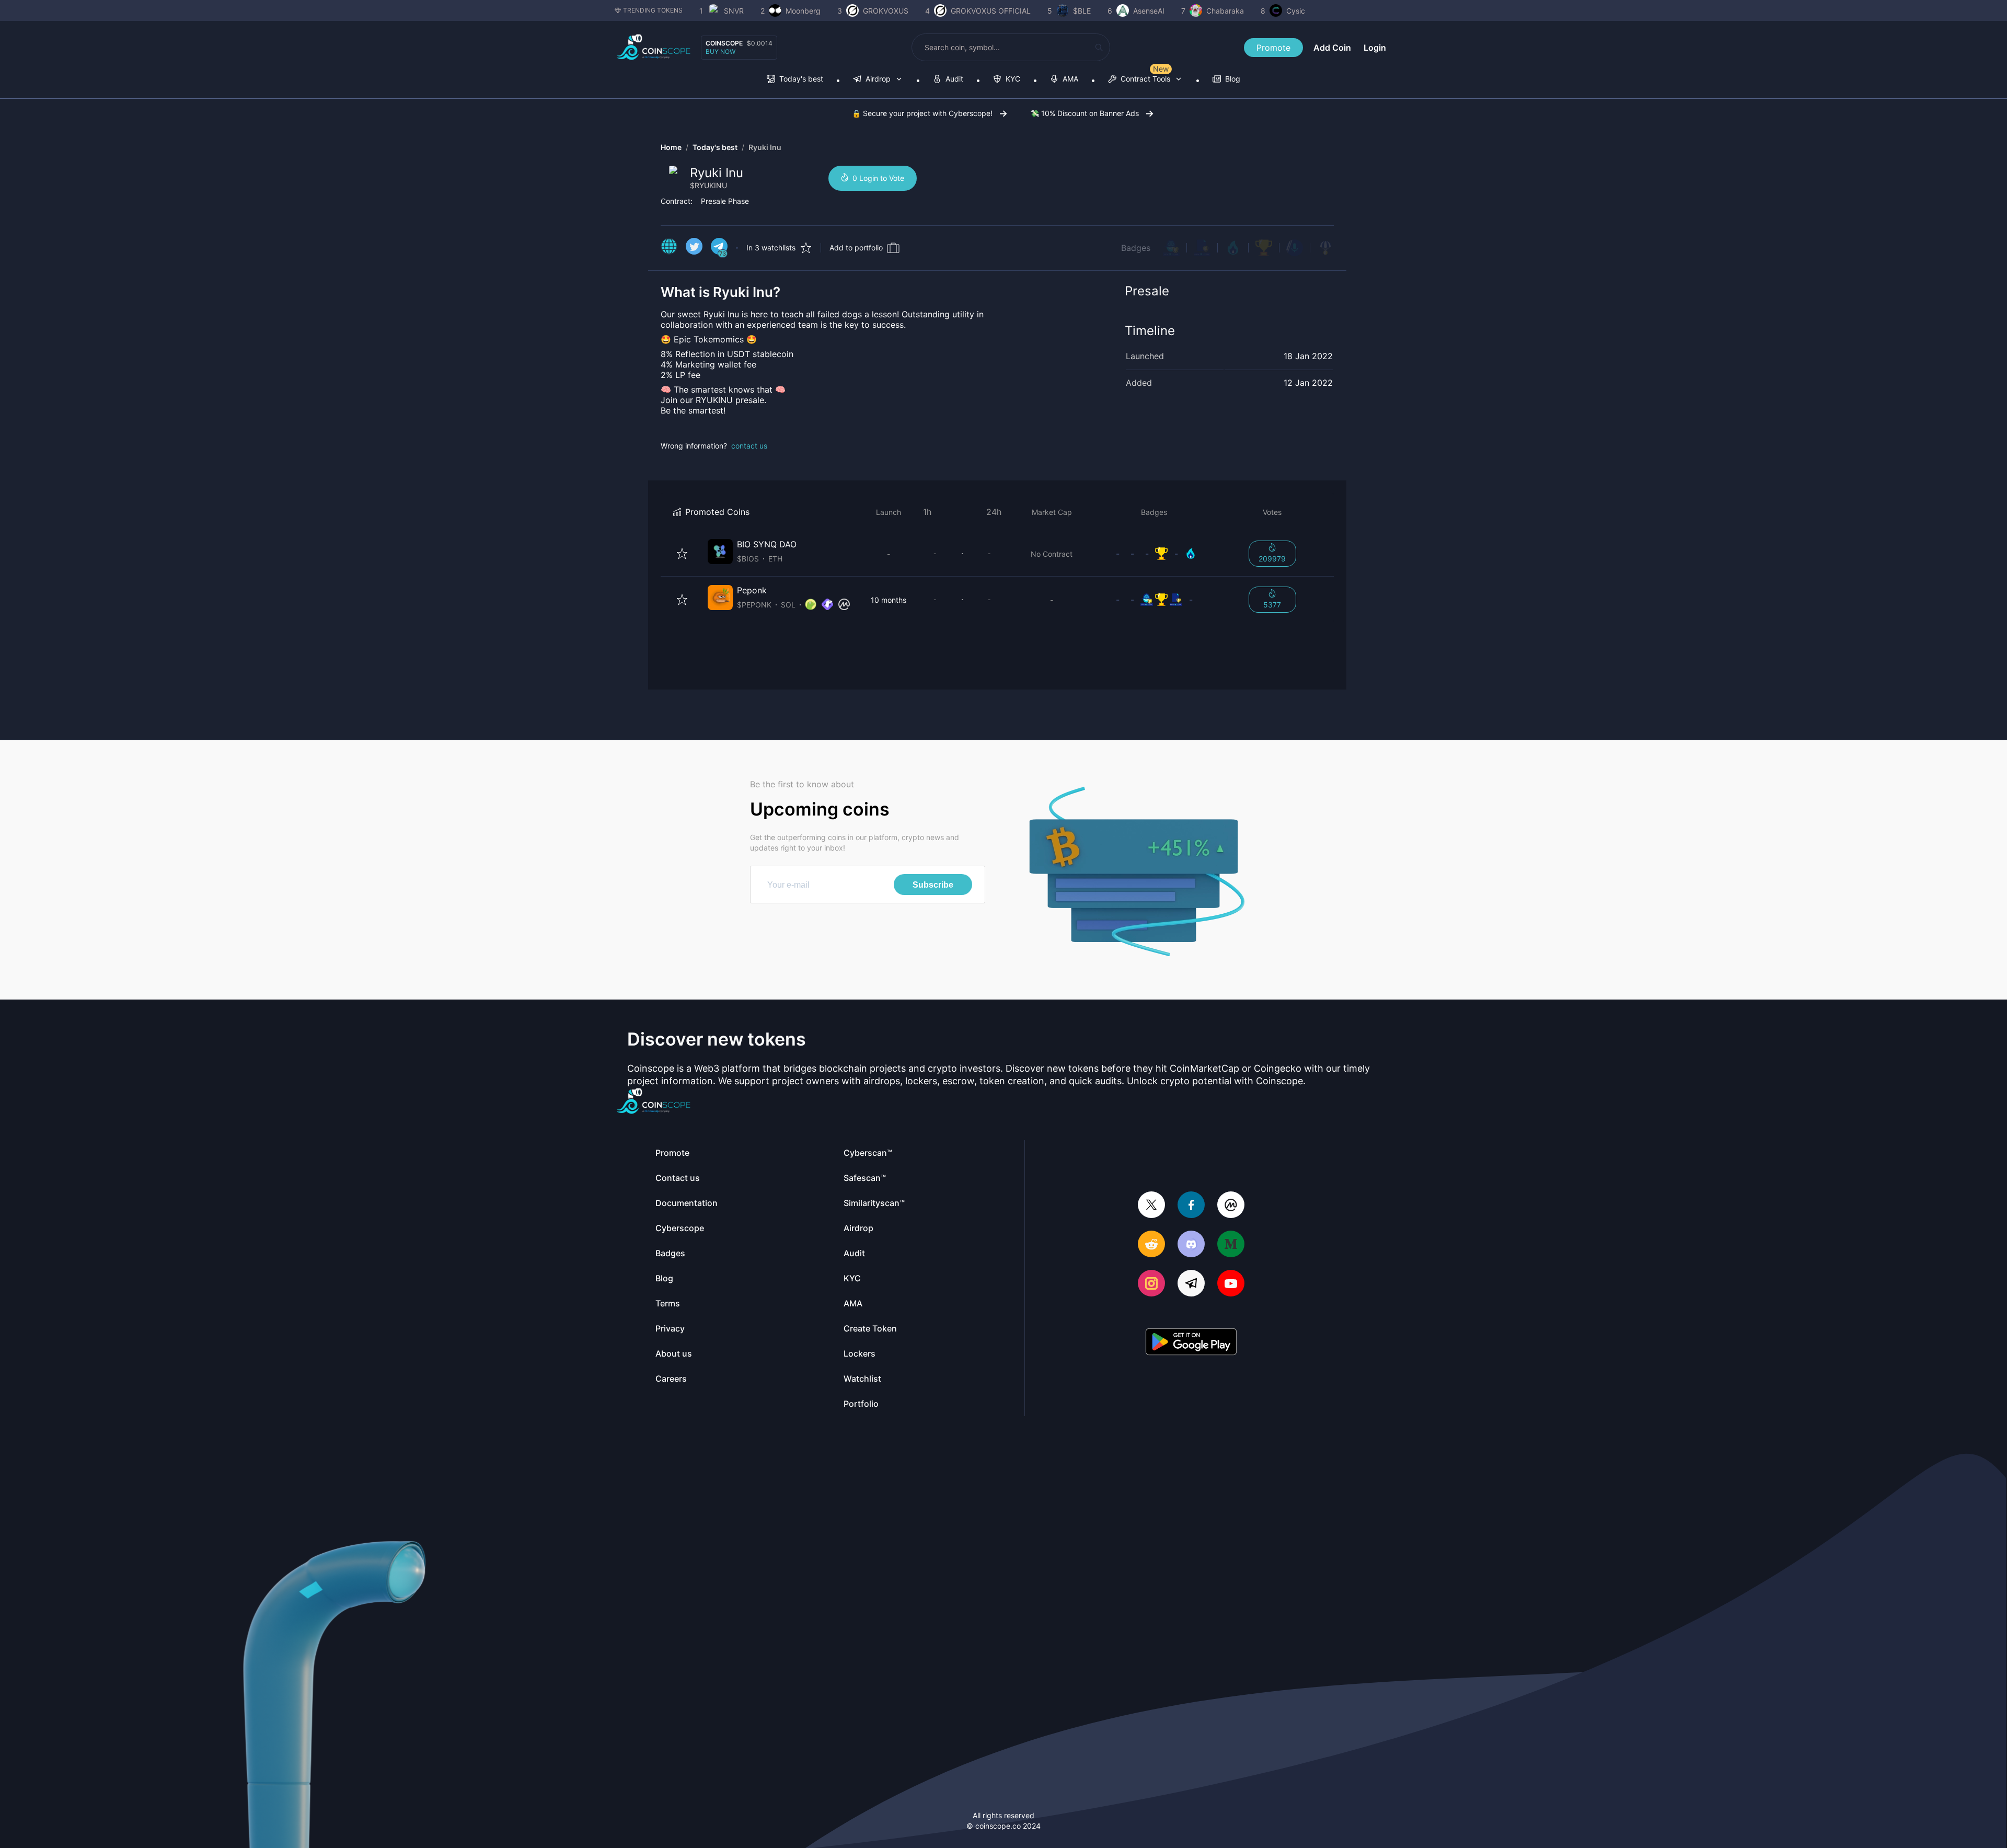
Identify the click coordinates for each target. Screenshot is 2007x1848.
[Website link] (669, 248)
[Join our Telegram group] (1191, 1284)
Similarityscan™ (874, 1203)
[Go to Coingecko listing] (811, 605)
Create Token (870, 1328)
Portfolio (861, 1404)
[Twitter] (1151, 1206)
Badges (1136, 248)
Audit (854, 1253)
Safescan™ (865, 1178)
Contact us (678, 1178)
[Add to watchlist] (682, 554)
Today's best (715, 147)
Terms (668, 1303)
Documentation (687, 1203)
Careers (671, 1379)
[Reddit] (1151, 1245)
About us (674, 1353)
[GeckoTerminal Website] (827, 605)
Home (671, 147)
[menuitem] (795, 80)
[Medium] (1231, 1245)
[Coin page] (781, 553)
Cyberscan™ (868, 1153)
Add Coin (1332, 48)
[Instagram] (1151, 1284)
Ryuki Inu (765, 147)
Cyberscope (680, 1228)
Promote (1273, 48)
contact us (749, 446)
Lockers (860, 1353)
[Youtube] (1231, 1284)
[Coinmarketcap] (1231, 1206)
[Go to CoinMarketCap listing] (844, 605)
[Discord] (1191, 1245)
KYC (852, 1278)
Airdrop (858, 1228)
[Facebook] (1191, 1206)
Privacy (670, 1328)
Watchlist (862, 1379)
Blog (664, 1278)
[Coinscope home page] (654, 47)
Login (1375, 48)
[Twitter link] (694, 248)
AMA (853, 1303)
